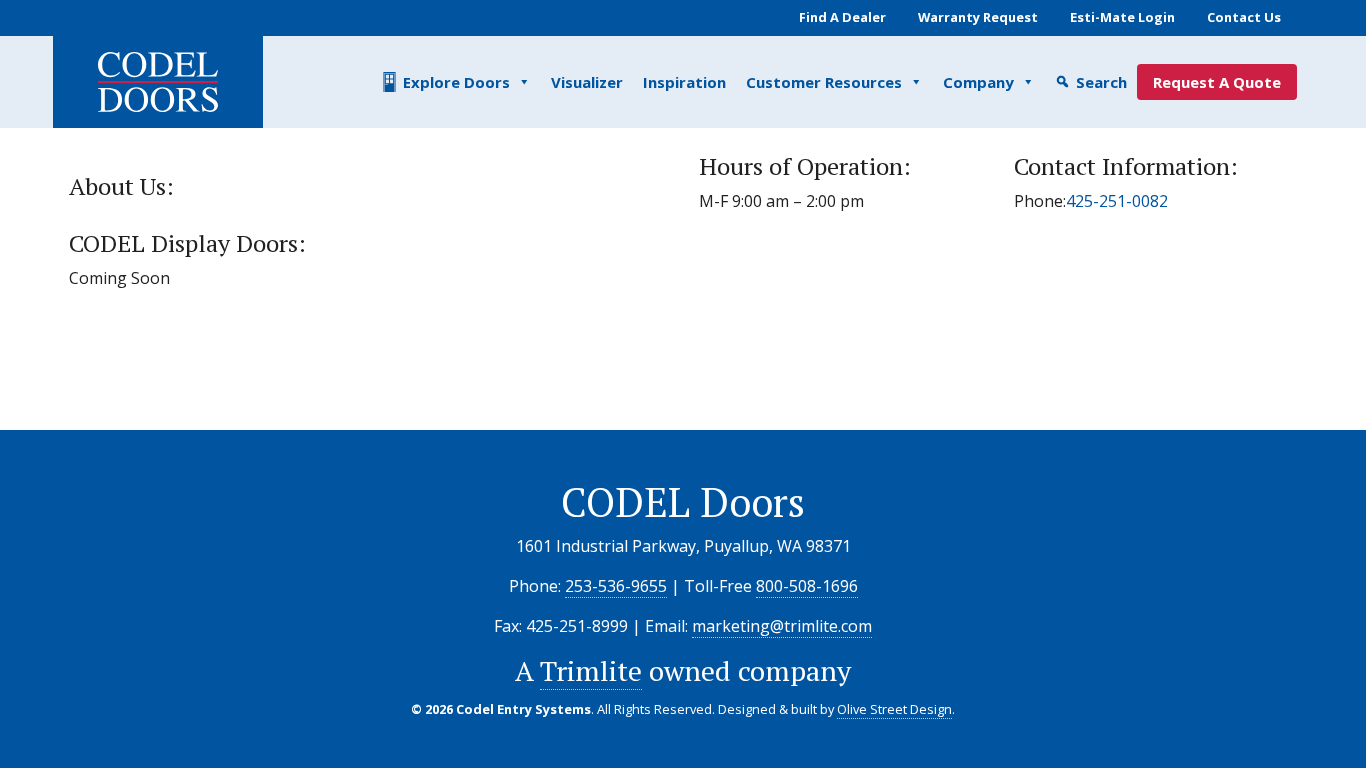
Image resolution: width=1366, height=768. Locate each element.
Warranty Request (978, 17)
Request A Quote (1217, 82)
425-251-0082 (1117, 201)
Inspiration (684, 82)
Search (1101, 82)
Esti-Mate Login (1122, 17)
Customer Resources (824, 82)
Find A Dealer (842, 17)
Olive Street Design (894, 709)
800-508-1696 (807, 586)
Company (978, 82)
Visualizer (587, 82)
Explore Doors (456, 82)
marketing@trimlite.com (782, 626)
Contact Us (1244, 17)
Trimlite (591, 670)
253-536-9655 (616, 586)
